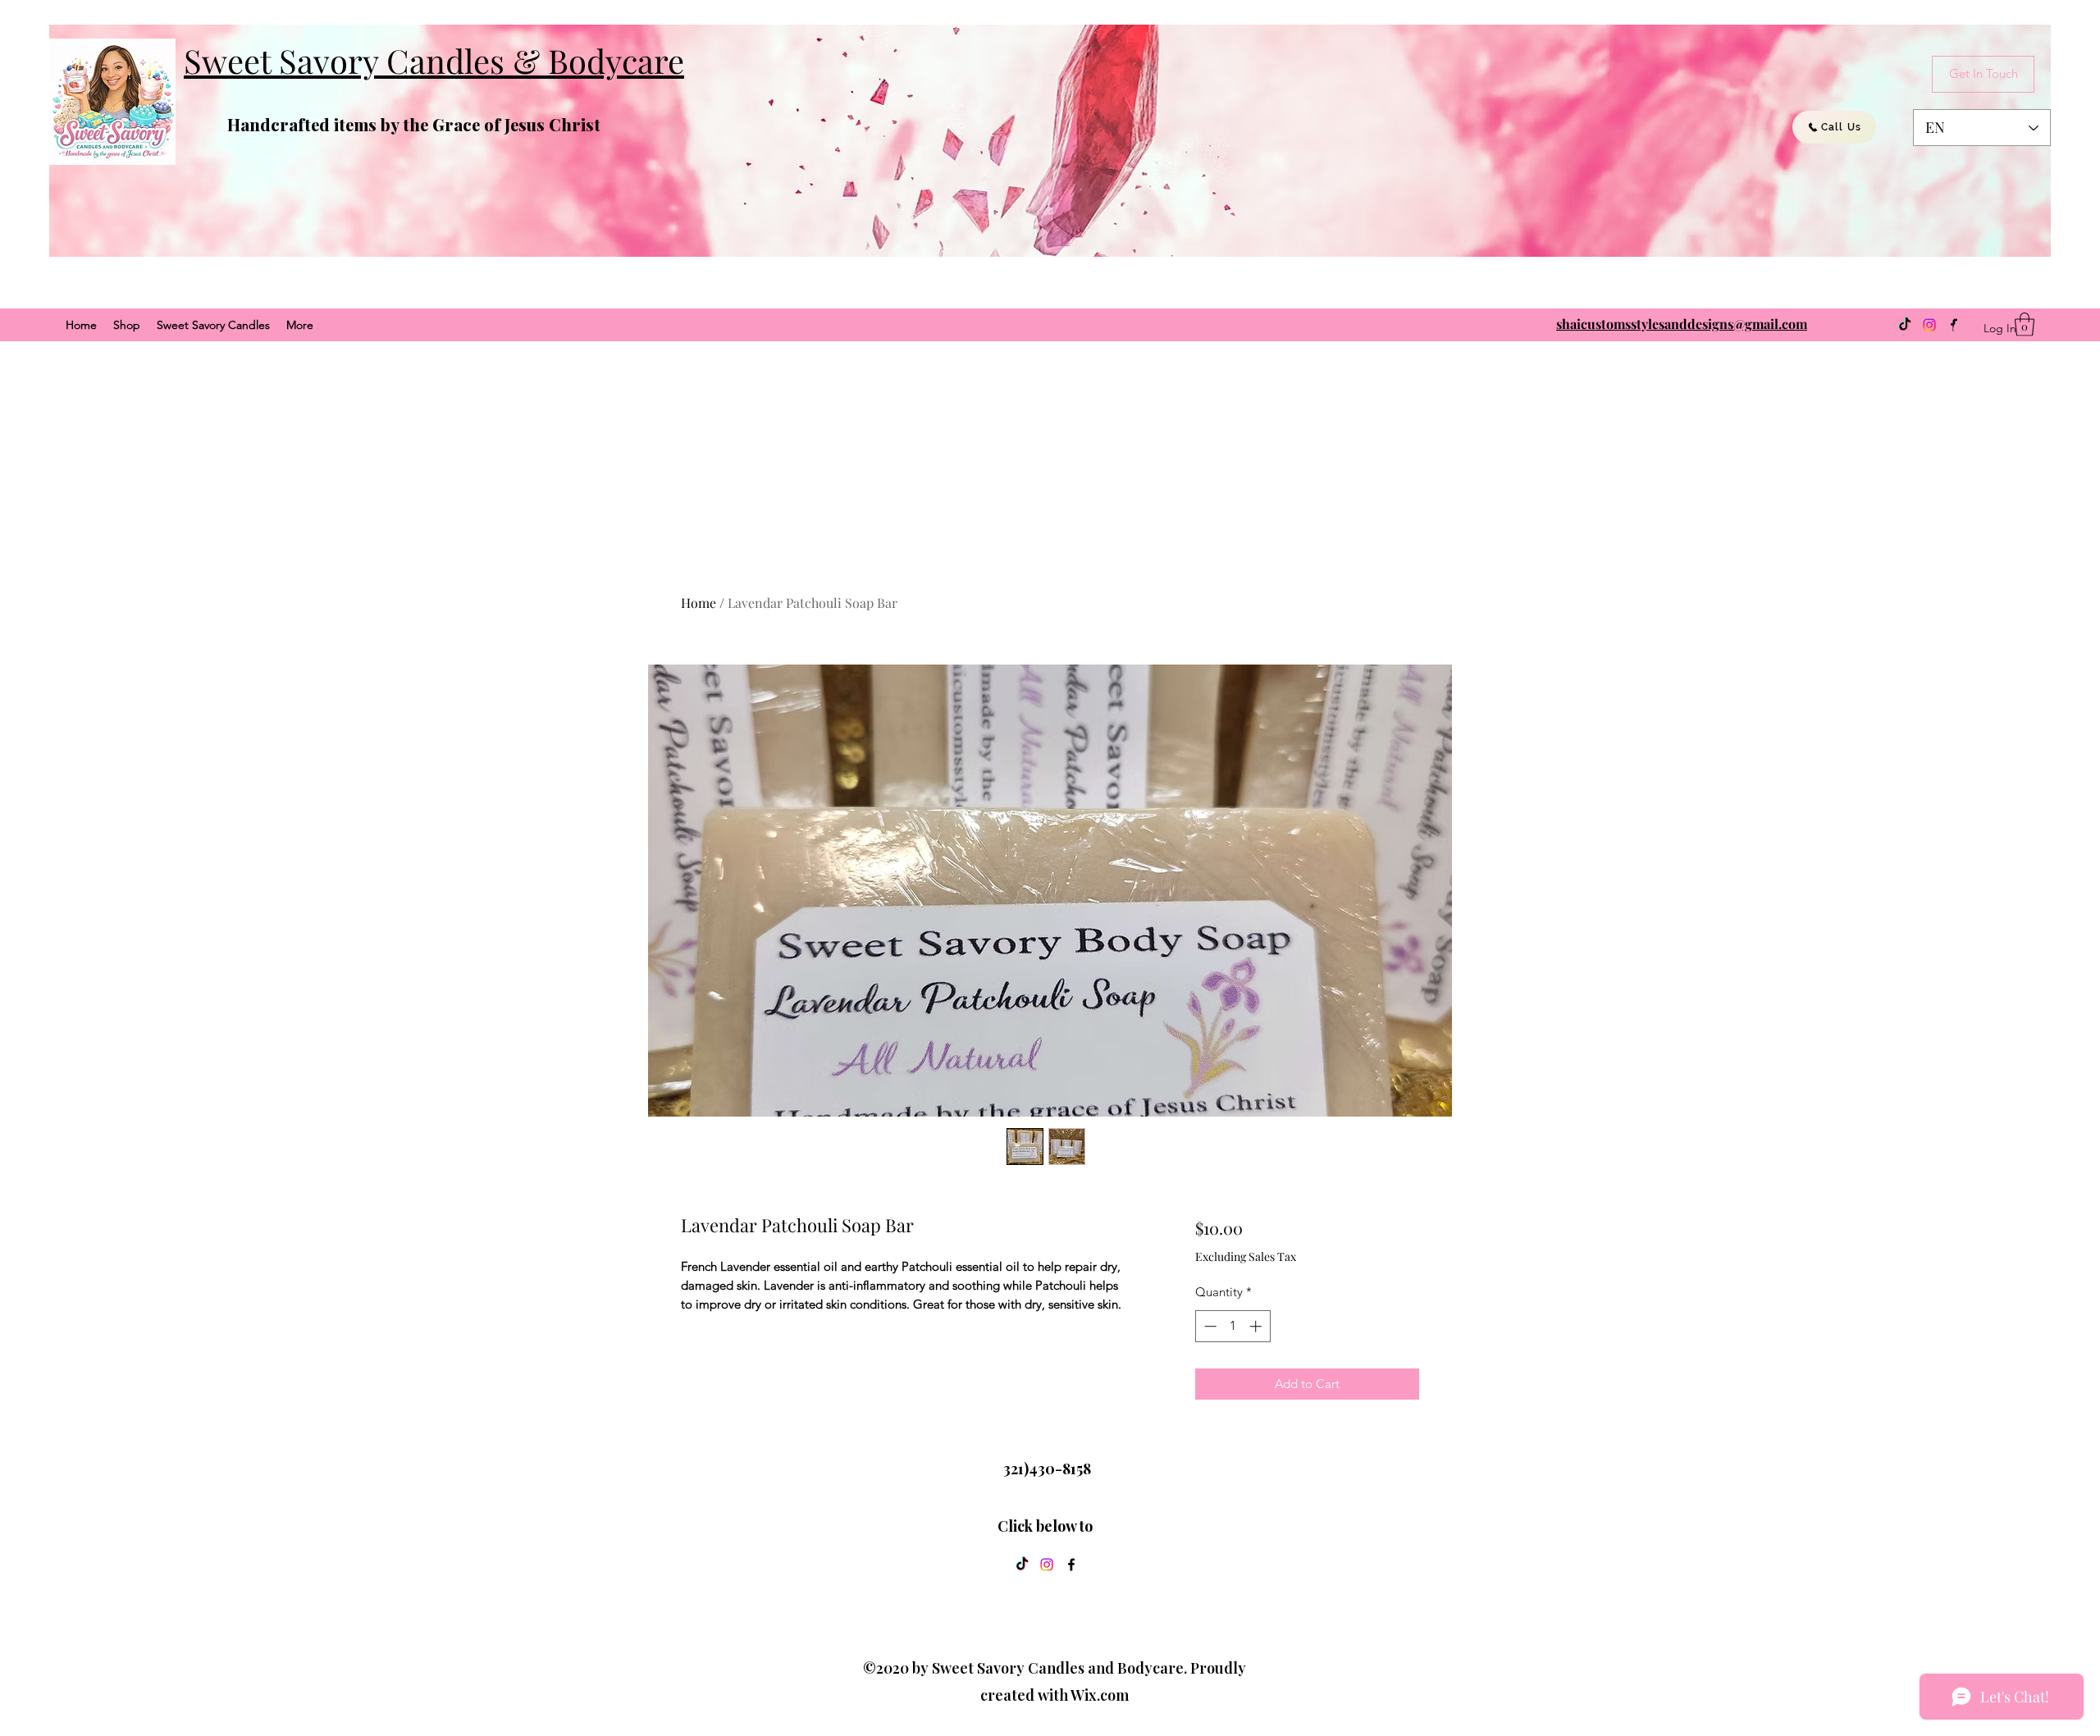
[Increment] (1257, 1326)
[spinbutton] (1233, 1326)
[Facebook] (1071, 1565)
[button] (2025, 324)
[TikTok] (1905, 325)
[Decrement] (1209, 1326)
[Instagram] (1929, 325)
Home (698, 603)
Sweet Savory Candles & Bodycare (434, 60)
